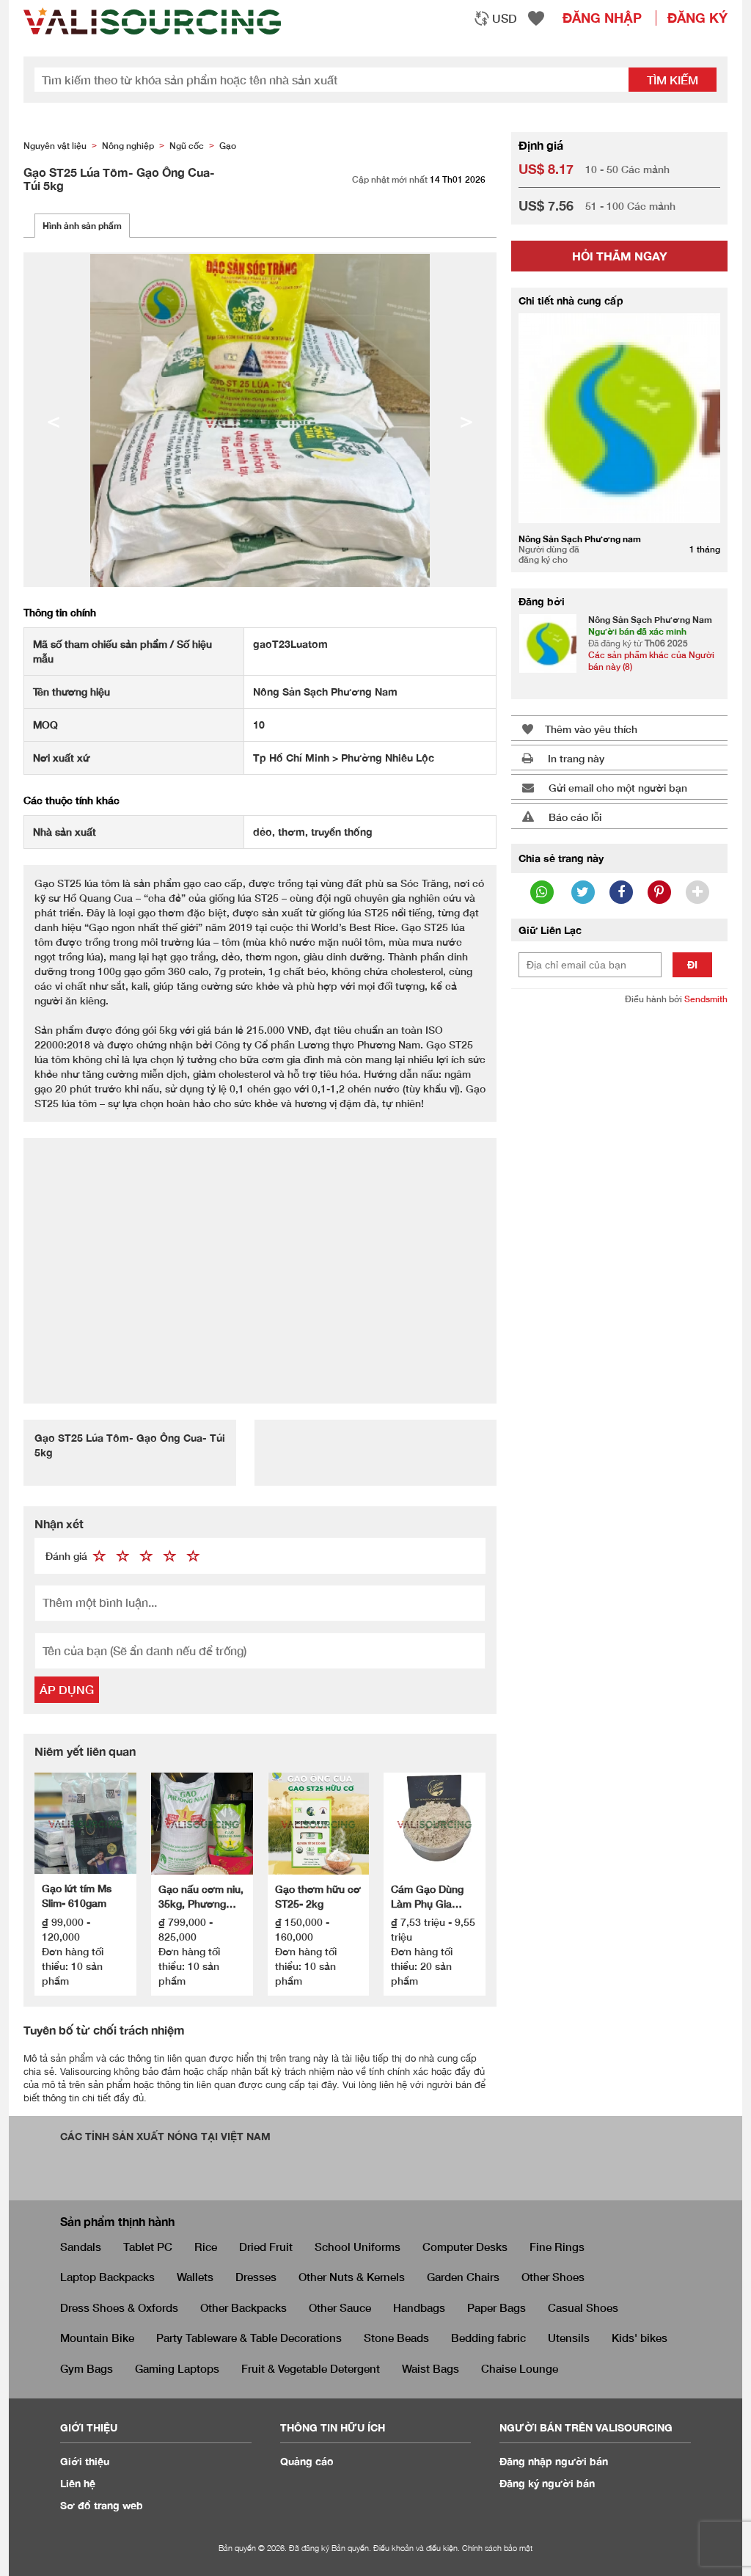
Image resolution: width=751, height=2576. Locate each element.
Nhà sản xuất (65, 832)
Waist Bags (431, 2368)
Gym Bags (87, 2368)
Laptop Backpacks (107, 2277)
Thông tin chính (60, 612)
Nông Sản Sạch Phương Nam (650, 620)
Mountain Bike (97, 2338)
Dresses (256, 2277)
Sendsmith (706, 999)
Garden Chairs (463, 2277)
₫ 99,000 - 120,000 (66, 1929)
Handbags (419, 2307)
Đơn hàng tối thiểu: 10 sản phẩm (73, 1966)
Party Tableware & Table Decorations (249, 2338)
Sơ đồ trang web (102, 2505)
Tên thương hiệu (72, 692)
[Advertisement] (260, 1263)
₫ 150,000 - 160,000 (302, 1929)
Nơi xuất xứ (61, 758)
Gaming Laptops (177, 2368)
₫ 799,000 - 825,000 (186, 1929)
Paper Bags (497, 2307)
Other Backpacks (243, 2307)
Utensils (569, 2338)
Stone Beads (396, 2338)
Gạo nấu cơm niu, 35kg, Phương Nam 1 (201, 1897)
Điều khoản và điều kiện (415, 2548)
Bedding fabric (488, 2338)
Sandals (81, 2247)
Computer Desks (465, 2247)
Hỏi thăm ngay (620, 256)
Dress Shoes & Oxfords (119, 2307)
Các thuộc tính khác (72, 800)
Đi (692, 964)
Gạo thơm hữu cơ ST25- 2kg (318, 1896)
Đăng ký (697, 18)
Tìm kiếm (673, 80)
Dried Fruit (266, 2247)
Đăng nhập (602, 18)
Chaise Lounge (520, 2368)
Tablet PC (148, 2247)
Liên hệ (78, 2483)
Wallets (195, 2277)
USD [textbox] (505, 18)
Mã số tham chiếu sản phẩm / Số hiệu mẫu (122, 651)
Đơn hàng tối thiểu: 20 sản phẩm (422, 1966)
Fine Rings (557, 2247)
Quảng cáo (307, 2461)
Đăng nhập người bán (554, 2461)
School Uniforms (358, 2247)
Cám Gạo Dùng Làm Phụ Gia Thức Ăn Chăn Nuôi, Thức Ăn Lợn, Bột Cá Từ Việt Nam (428, 1897)
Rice (206, 2247)
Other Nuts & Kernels (352, 2277)
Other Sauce (340, 2307)
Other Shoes (553, 2277)
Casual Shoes (583, 2307)
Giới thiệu (85, 2461)
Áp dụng (67, 1689)
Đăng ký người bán (547, 2483)
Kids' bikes (640, 2338)
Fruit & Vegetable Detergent (311, 2368)
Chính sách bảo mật (497, 2548)
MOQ (45, 725)
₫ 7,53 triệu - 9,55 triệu (433, 1929)
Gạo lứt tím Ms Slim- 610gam (77, 1895)
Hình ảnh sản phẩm (82, 226)
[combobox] (495, 18)
